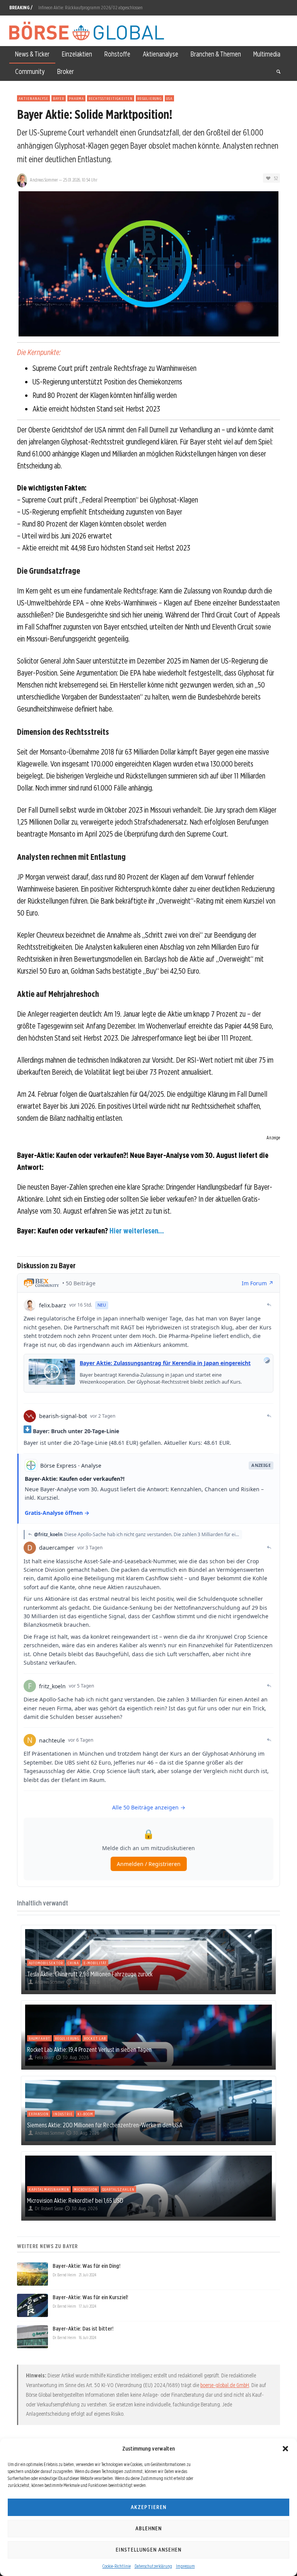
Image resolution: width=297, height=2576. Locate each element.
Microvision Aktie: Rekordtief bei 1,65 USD (75, 2200)
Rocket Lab (95, 2038)
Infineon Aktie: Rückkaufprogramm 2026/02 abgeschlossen (90, 8)
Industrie (63, 2114)
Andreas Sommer (44, 180)
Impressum (185, 2566)
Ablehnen (148, 2528)
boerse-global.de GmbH (225, 2385)
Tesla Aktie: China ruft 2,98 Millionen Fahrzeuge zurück (90, 1974)
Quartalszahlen (118, 2189)
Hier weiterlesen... (137, 1231)
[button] (285, 2449)
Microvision (86, 2189)
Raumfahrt (39, 2038)
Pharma (76, 98)
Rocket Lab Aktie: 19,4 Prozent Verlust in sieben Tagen (89, 2049)
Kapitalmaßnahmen (49, 2189)
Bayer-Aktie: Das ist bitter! (83, 2329)
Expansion (39, 2114)
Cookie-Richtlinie (117, 2566)
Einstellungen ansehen (148, 2550)
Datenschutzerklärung (153, 2566)
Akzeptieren (148, 2507)
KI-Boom (85, 2114)
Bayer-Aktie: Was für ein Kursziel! (90, 2297)
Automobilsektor (46, 1963)
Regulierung (149, 98)
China (73, 1963)
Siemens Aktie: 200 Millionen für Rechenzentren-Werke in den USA (105, 2125)
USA (169, 98)
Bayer (59, 98)
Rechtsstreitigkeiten (111, 98)
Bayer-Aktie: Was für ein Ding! (86, 2266)
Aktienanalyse (33, 98)
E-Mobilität (95, 1963)
